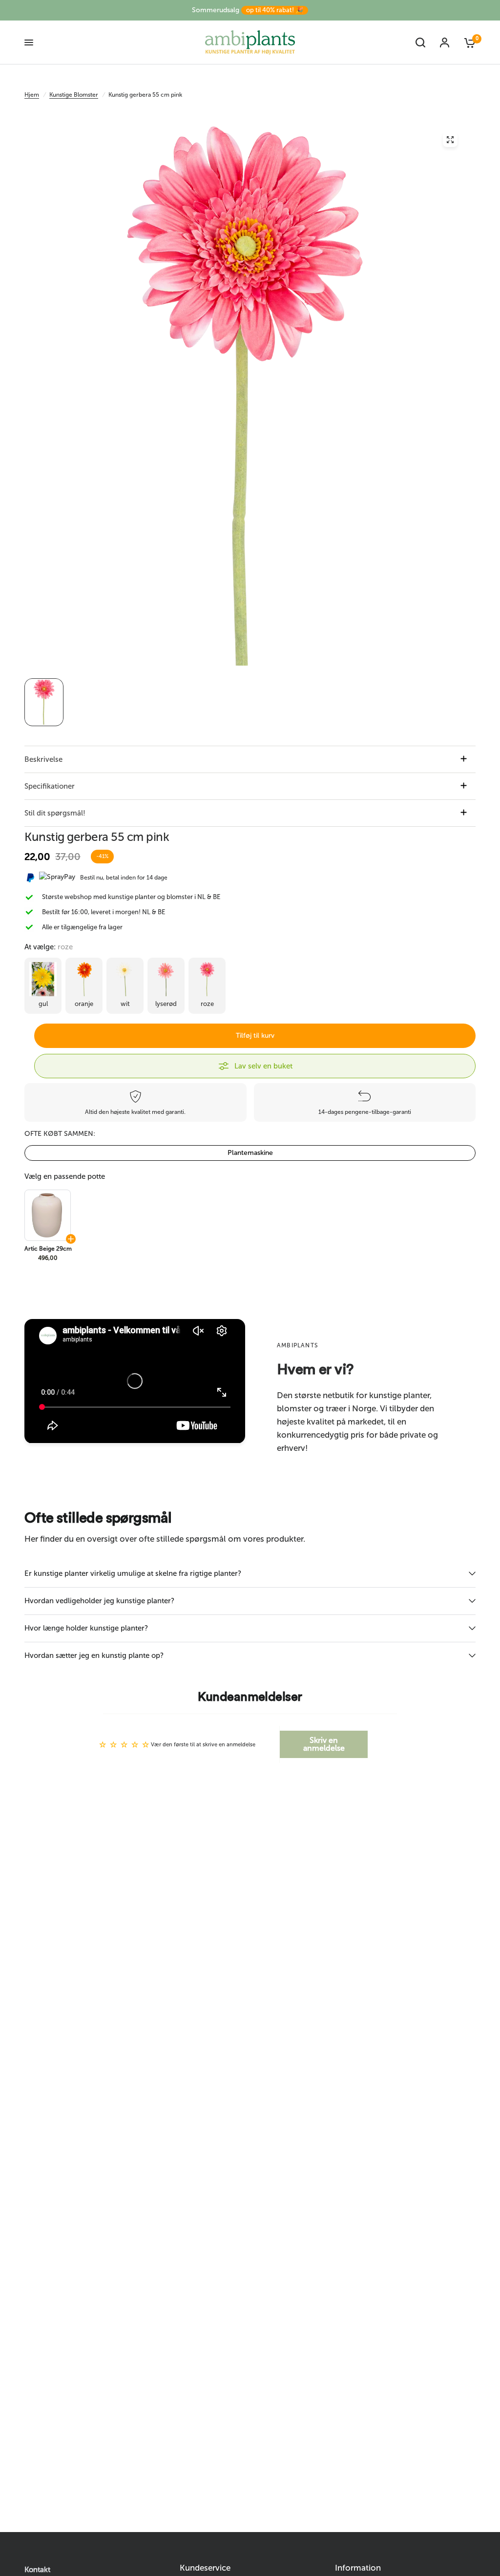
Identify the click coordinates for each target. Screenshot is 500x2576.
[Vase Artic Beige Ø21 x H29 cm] (47, 1215)
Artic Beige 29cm (48, 1249)
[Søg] (420, 42)
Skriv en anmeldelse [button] (324, 1744)
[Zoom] (450, 140)
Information (358, 2568)
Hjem (32, 95)
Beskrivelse (43, 759)
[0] (466, 42)
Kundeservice (205, 2568)
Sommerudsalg (248, 10)
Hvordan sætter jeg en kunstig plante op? (94, 1655)
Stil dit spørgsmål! (55, 813)
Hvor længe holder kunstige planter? (86, 1628)
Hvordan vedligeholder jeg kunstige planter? (99, 1601)
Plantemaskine (250, 1153)
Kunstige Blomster (74, 95)
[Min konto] (445, 42)
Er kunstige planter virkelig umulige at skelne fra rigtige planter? (133, 1573)
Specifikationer (50, 786)
